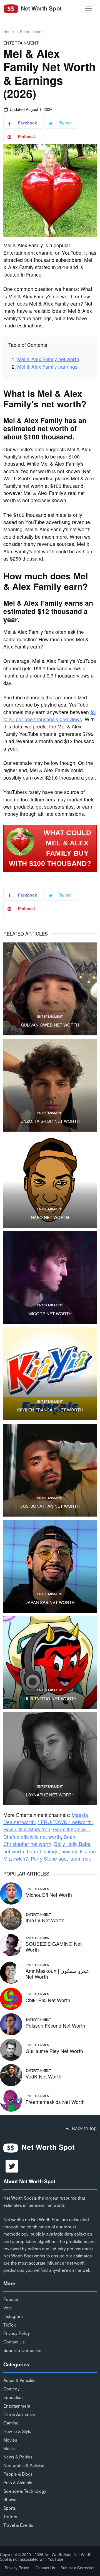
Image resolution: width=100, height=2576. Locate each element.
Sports (10, 2508)
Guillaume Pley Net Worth (54, 2051)
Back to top (83, 2128)
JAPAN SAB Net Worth (50, 1602)
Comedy (12, 2389)
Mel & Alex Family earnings (47, 367)
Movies (10, 2440)
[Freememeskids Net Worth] (11, 2100)
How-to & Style (17, 2431)
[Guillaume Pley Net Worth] (11, 2049)
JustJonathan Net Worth (50, 1506)
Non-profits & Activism (24, 2465)
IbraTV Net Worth (45, 1920)
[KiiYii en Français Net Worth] (50, 1374)
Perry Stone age (49, 1859)
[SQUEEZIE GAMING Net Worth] (11, 1945)
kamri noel (81, 1859)
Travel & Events (18, 2525)
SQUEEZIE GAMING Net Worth (54, 1947)
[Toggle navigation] (88, 8)
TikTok (10, 2325)
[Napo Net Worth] (50, 1181)
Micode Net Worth (50, 1314)
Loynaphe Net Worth (50, 1795)
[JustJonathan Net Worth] (50, 1470)
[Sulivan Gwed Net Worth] (50, 989)
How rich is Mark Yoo (27, 1829)
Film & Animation (19, 2414)
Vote (8, 2307)
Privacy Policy (17, 2333)
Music (9, 2448)
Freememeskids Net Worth (55, 2102)
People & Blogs (18, 2474)
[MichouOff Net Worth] (11, 1893)
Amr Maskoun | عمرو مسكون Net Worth (57, 1974)
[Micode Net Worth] (50, 1278)
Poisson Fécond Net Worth (55, 2026)
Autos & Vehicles (19, 2380)
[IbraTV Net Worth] (11, 1918)
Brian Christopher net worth (39, 1840)
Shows (10, 2499)
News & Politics (18, 2457)
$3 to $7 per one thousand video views (50, 716)
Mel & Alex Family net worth (48, 359)
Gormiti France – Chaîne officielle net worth (47, 1833)
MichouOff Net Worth (49, 1895)
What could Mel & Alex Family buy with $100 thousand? (50, 848)
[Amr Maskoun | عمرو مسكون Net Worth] (11, 1972)
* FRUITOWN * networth (65, 1822)
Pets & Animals (18, 2482)
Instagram (13, 2316)
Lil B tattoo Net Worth (50, 1699)
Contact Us (14, 2341)
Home (9, 32)
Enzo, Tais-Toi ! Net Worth (50, 1121)
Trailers (10, 2516)
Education (13, 2397)
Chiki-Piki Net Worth (48, 2000)
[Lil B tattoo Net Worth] (50, 1663)
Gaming (11, 2423)
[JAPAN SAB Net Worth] (50, 1566)
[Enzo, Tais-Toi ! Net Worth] (50, 1085)
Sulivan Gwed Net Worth (50, 1025)
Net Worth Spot (40, 8)
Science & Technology (25, 2491)
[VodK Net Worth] (11, 2074)
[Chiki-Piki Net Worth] (11, 1998)
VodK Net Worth (43, 2076)
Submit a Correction (22, 2350)
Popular (11, 2299)
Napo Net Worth (50, 1217)
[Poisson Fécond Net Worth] (11, 2023)
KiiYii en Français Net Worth (50, 1410)
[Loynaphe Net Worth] (50, 1759)
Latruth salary (43, 1851)
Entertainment (32, 32)
